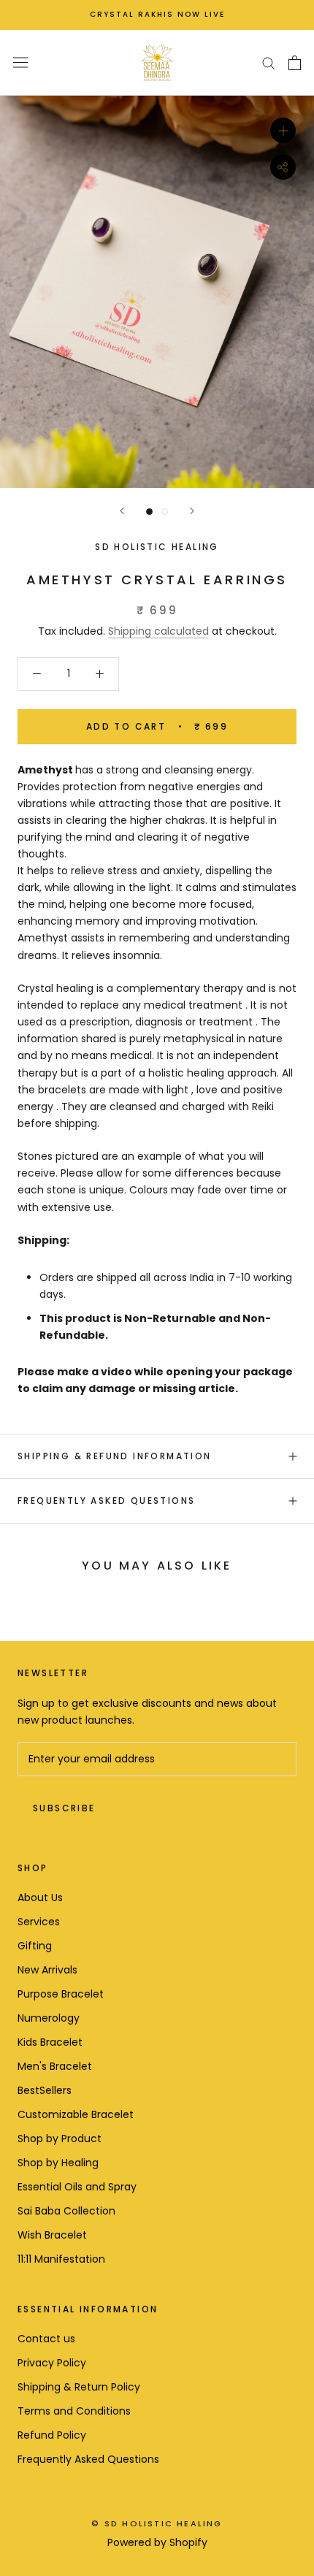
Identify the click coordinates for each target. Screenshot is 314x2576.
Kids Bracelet (50, 2042)
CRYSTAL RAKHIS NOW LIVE (157, 14)
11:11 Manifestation (61, 2259)
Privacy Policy (52, 2363)
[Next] (192, 511)
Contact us (46, 2339)
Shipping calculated (158, 631)
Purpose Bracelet (61, 1994)
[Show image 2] (165, 512)
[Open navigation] (20, 63)
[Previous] (122, 511)
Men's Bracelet (55, 2066)
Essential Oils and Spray (77, 2187)
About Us (40, 1897)
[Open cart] (295, 63)
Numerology (49, 2018)
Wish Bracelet (52, 2235)
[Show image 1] (149, 512)
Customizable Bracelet (76, 2114)
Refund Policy (52, 2435)
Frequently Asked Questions (106, 1501)
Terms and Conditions (74, 2411)
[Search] (269, 62)
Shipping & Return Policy (79, 2387)
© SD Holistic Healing (157, 2523)
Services (39, 1922)
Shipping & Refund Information (115, 1456)
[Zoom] (283, 130)
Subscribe (64, 1808)
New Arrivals (47, 1970)
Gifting (35, 1946)
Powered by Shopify (157, 2542)
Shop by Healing (58, 2163)
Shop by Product (60, 2139)
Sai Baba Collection (66, 2211)
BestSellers (45, 2090)
